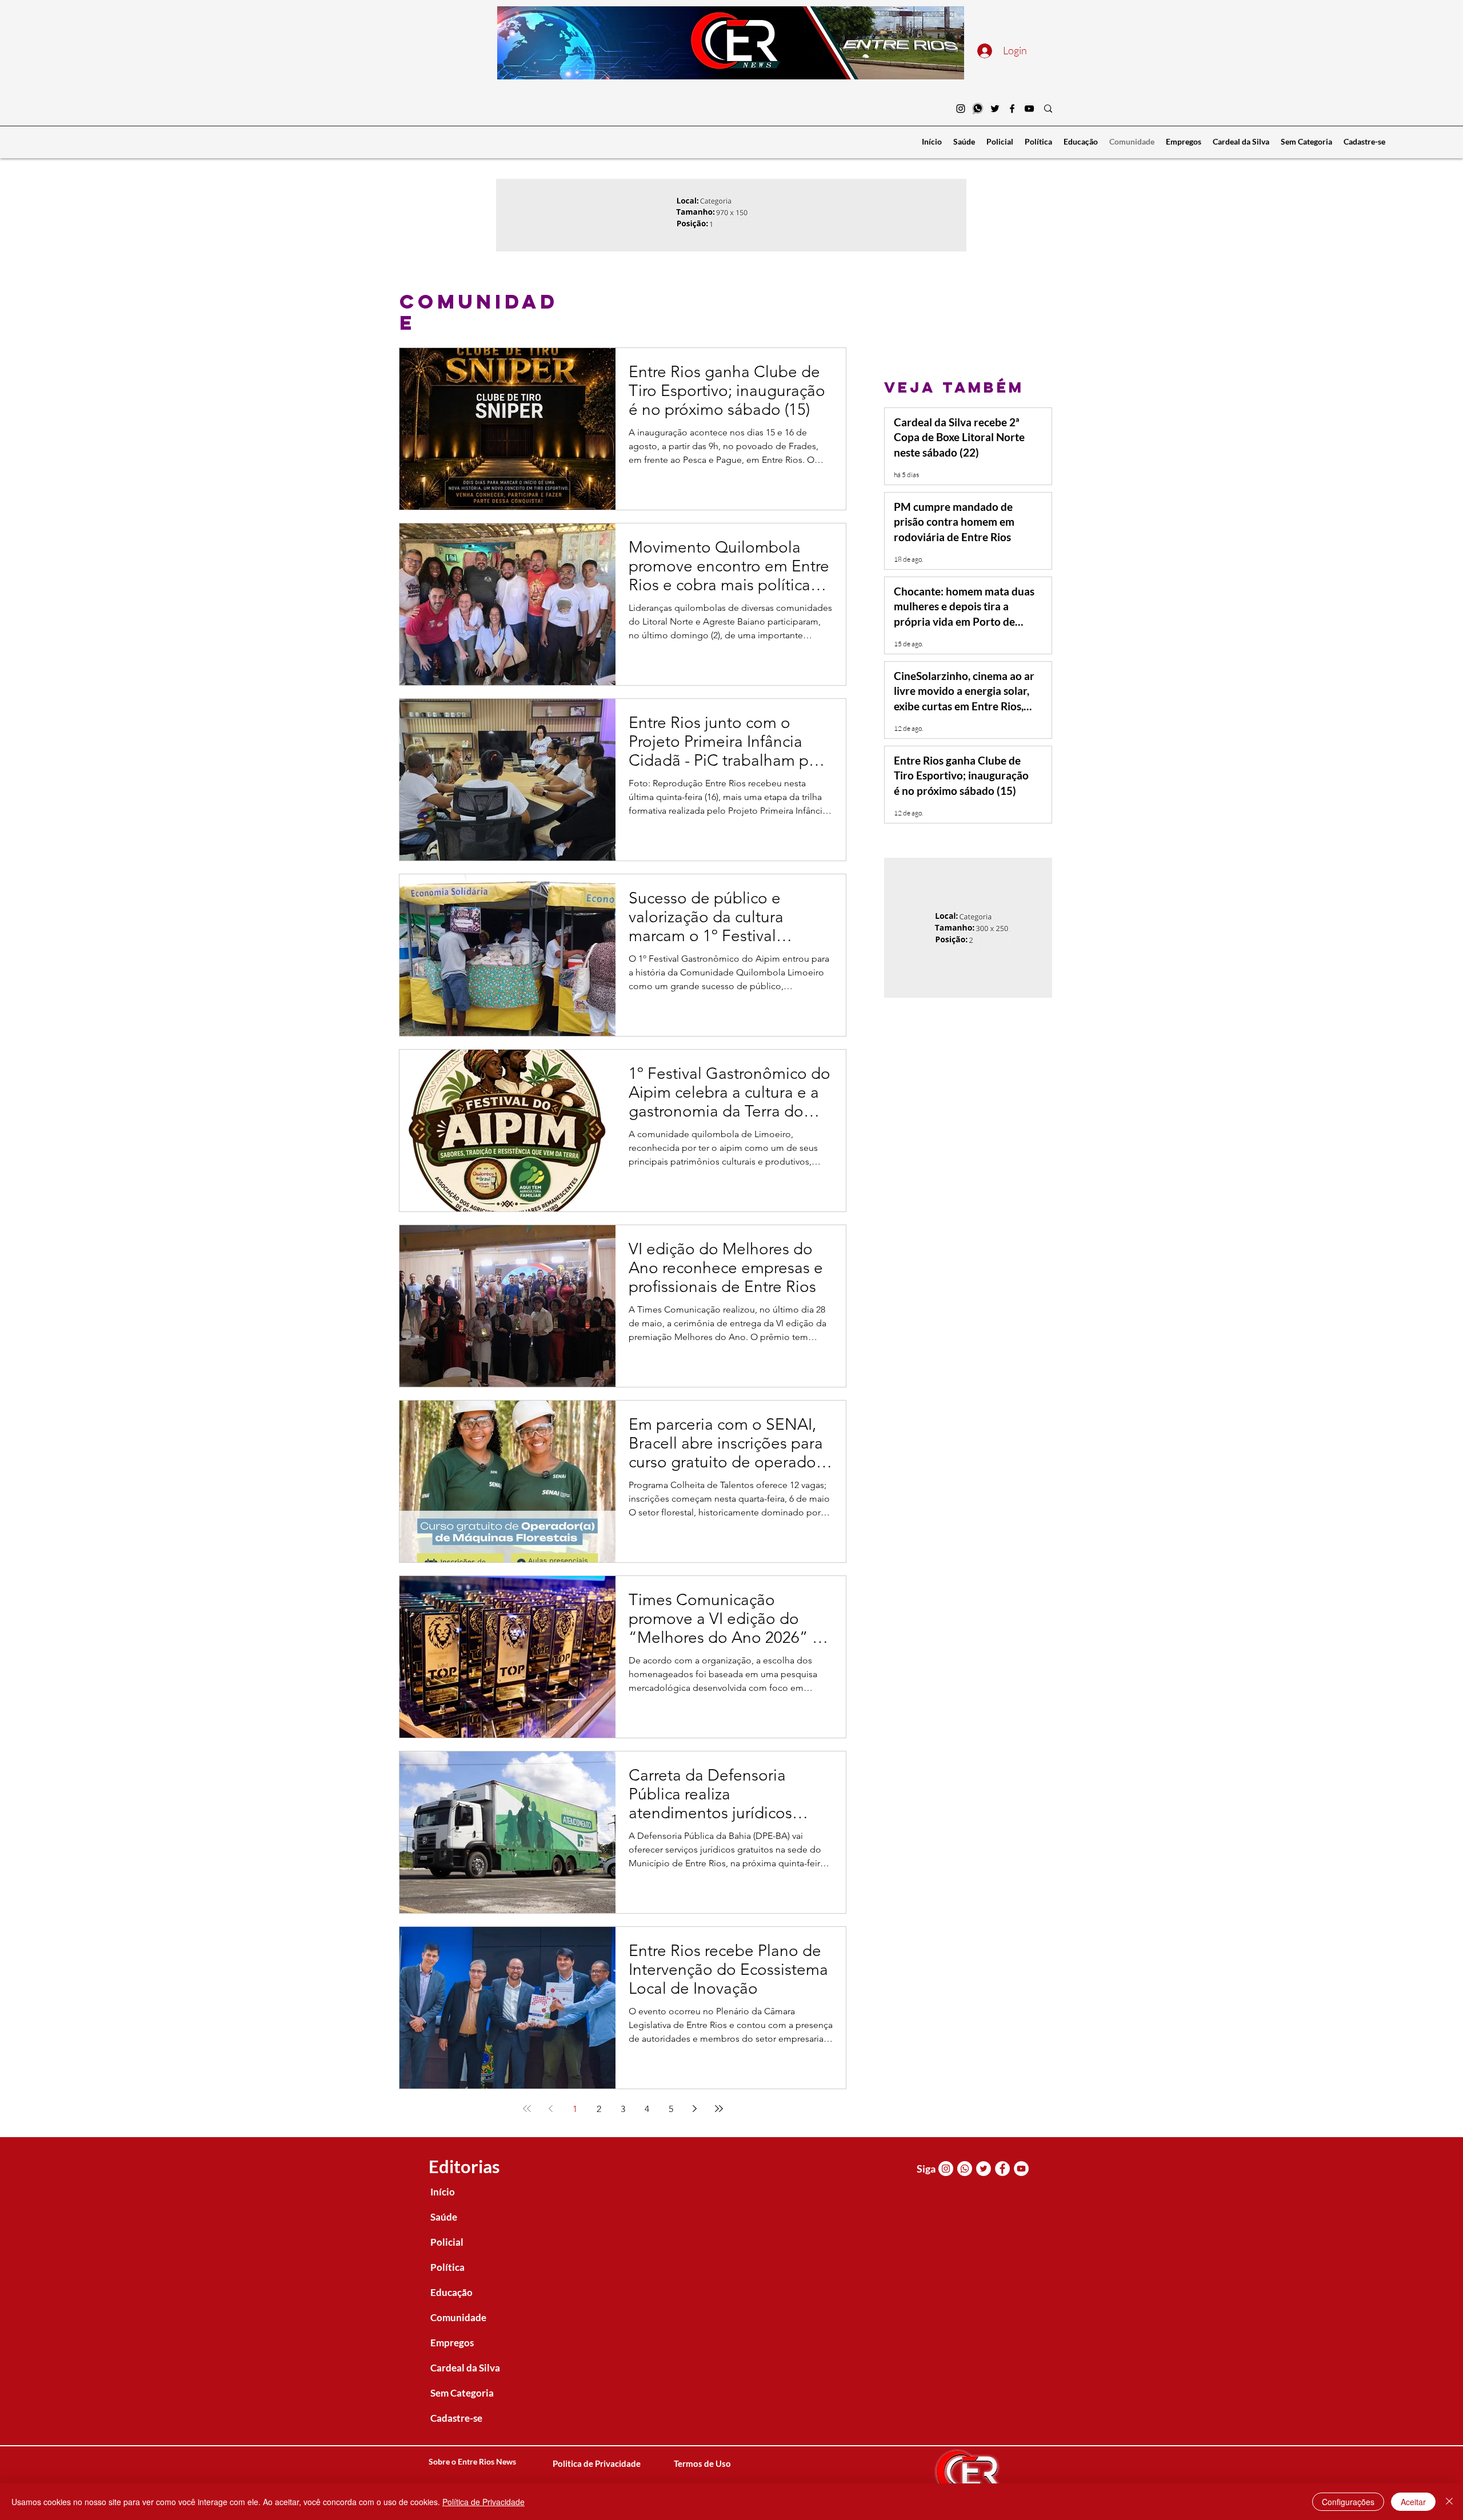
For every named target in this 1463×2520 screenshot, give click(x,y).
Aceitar (1413, 2502)
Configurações (1348, 2502)
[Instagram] (961, 109)
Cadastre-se (456, 2418)
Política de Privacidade (483, 2502)
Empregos (452, 2343)
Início (443, 2192)
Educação (451, 2292)
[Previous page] (551, 2109)
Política (447, 2267)
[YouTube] (1029, 109)
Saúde (444, 2217)
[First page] (527, 2109)
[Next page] (695, 2109)
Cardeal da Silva (465, 2368)
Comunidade (458, 2317)
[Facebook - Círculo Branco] (1002, 2169)
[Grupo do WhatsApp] (978, 109)
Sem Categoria (462, 2393)
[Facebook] (1012, 109)
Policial (447, 2242)
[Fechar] (1449, 2502)
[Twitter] (995, 109)
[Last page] (719, 2109)
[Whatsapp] (965, 2169)
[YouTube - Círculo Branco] (1021, 2169)
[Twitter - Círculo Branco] (984, 2169)
